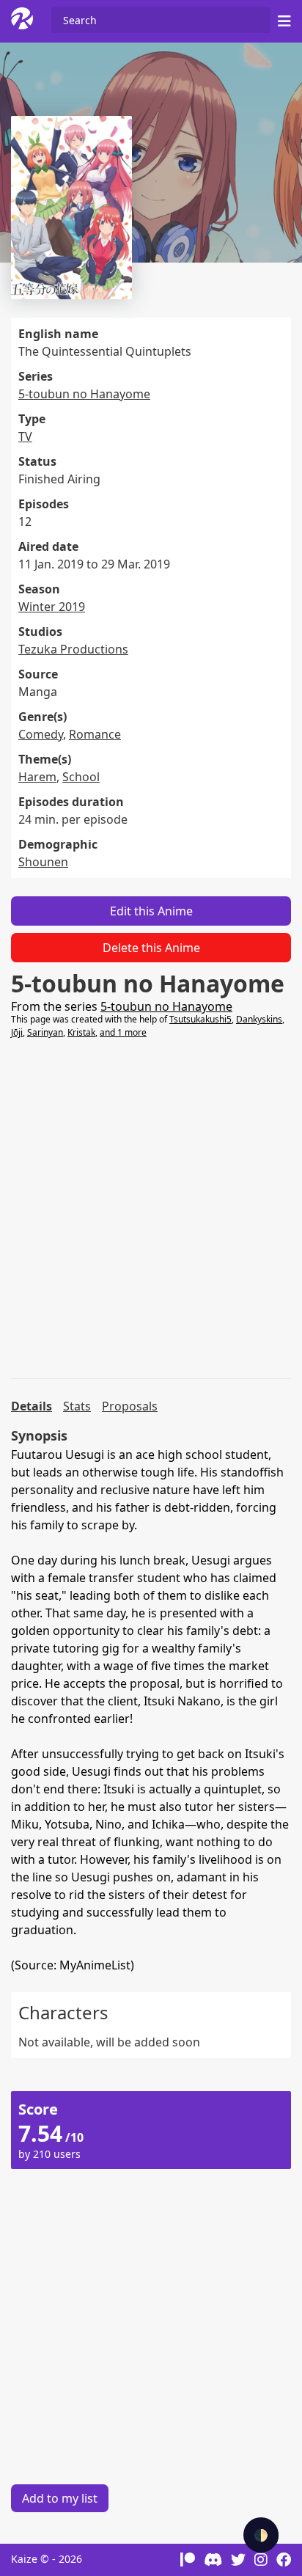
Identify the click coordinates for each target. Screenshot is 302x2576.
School (81, 777)
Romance (95, 734)
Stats (77, 1406)
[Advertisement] (151, 1209)
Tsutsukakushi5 (200, 1019)
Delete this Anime (151, 948)
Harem (37, 777)
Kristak (81, 1032)
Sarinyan (45, 1032)
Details (32, 1406)
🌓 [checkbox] (261, 2535)
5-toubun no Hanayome (84, 394)
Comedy (41, 734)
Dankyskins (259, 1019)
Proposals (130, 1406)
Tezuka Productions (73, 649)
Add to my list (60, 2498)
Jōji (17, 1032)
